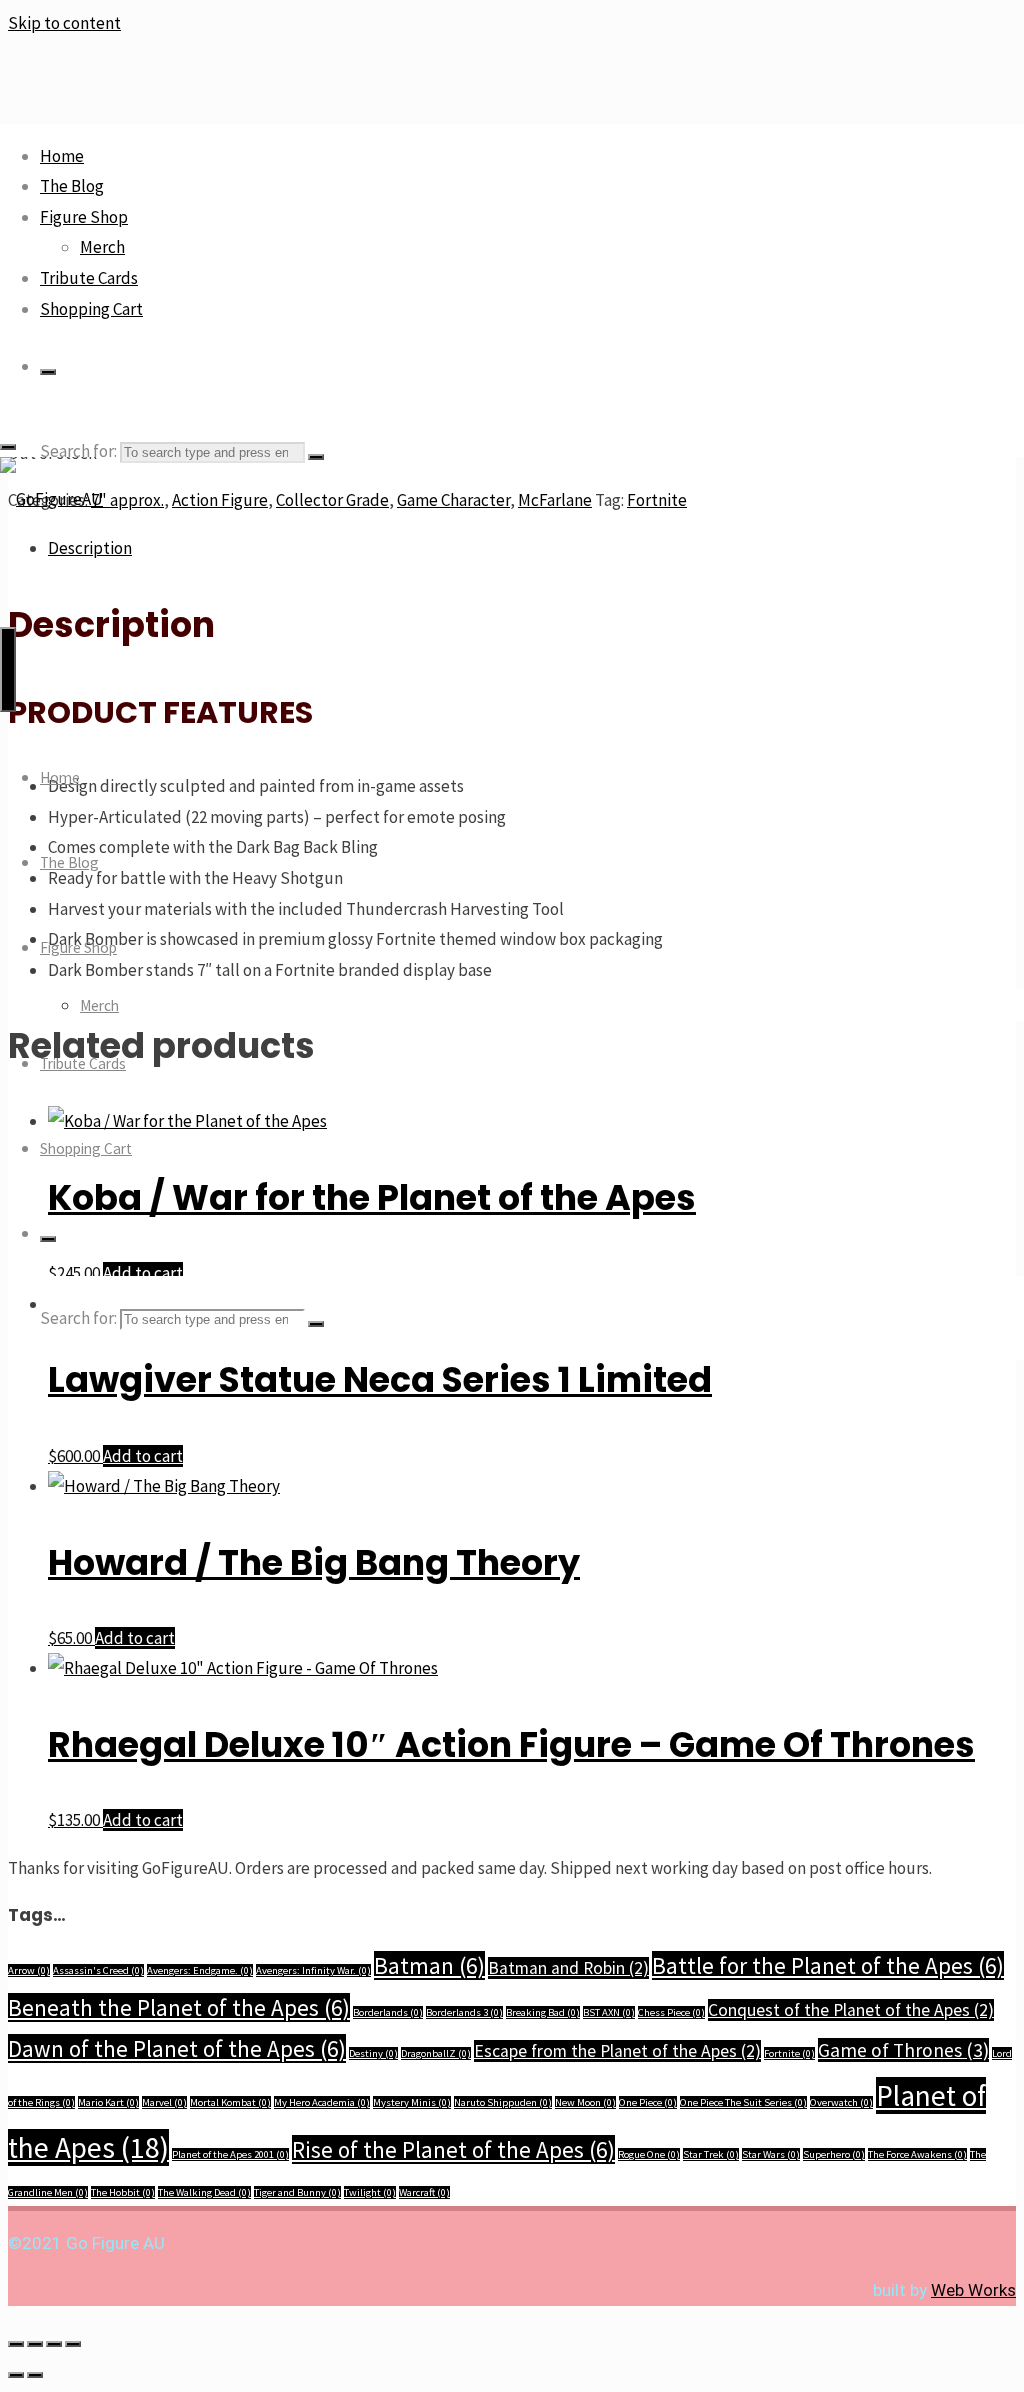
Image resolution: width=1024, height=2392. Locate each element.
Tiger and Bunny (297, 2192)
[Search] (48, 372)
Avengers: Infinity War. (313, 1970)
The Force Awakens (917, 2154)
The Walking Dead (204, 2192)
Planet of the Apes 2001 (230, 2154)
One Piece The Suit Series (743, 2102)
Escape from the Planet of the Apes (617, 2051)
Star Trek (711, 2154)
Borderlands (388, 2012)
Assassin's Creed (98, 1970)
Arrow (29, 1970)
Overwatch (841, 2102)
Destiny (373, 2053)
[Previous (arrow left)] (16, 2375)
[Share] (54, 2344)
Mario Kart (108, 2102)
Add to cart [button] (143, 1456)
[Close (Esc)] (73, 2344)
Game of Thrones (903, 2050)
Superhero (834, 2154)
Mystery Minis (412, 2102)
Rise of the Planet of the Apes (453, 2149)
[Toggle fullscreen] (35, 2344)
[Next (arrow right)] (35, 2375)
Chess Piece (671, 2012)
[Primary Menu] (8, 669)
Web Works (973, 2290)
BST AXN (609, 2012)
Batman (429, 1965)
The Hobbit (123, 2192)
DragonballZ (436, 2053)
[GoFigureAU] (51, 499)
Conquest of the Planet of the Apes (851, 2010)
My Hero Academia (322, 2102)
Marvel (164, 2102)
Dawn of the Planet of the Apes (177, 2048)
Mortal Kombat (230, 2102)
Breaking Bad (543, 2012)
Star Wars (771, 2154)
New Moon (585, 2102)
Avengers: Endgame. (200, 1970)
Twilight (370, 2192)
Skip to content (64, 23)
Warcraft (424, 2192)
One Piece (648, 2102)
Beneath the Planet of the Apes (179, 2007)
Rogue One (649, 2154)
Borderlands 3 (464, 2012)
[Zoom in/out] (16, 2344)
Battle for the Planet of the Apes (828, 1965)
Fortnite (789, 2053)
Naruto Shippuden (503, 2102)
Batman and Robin (568, 1968)
